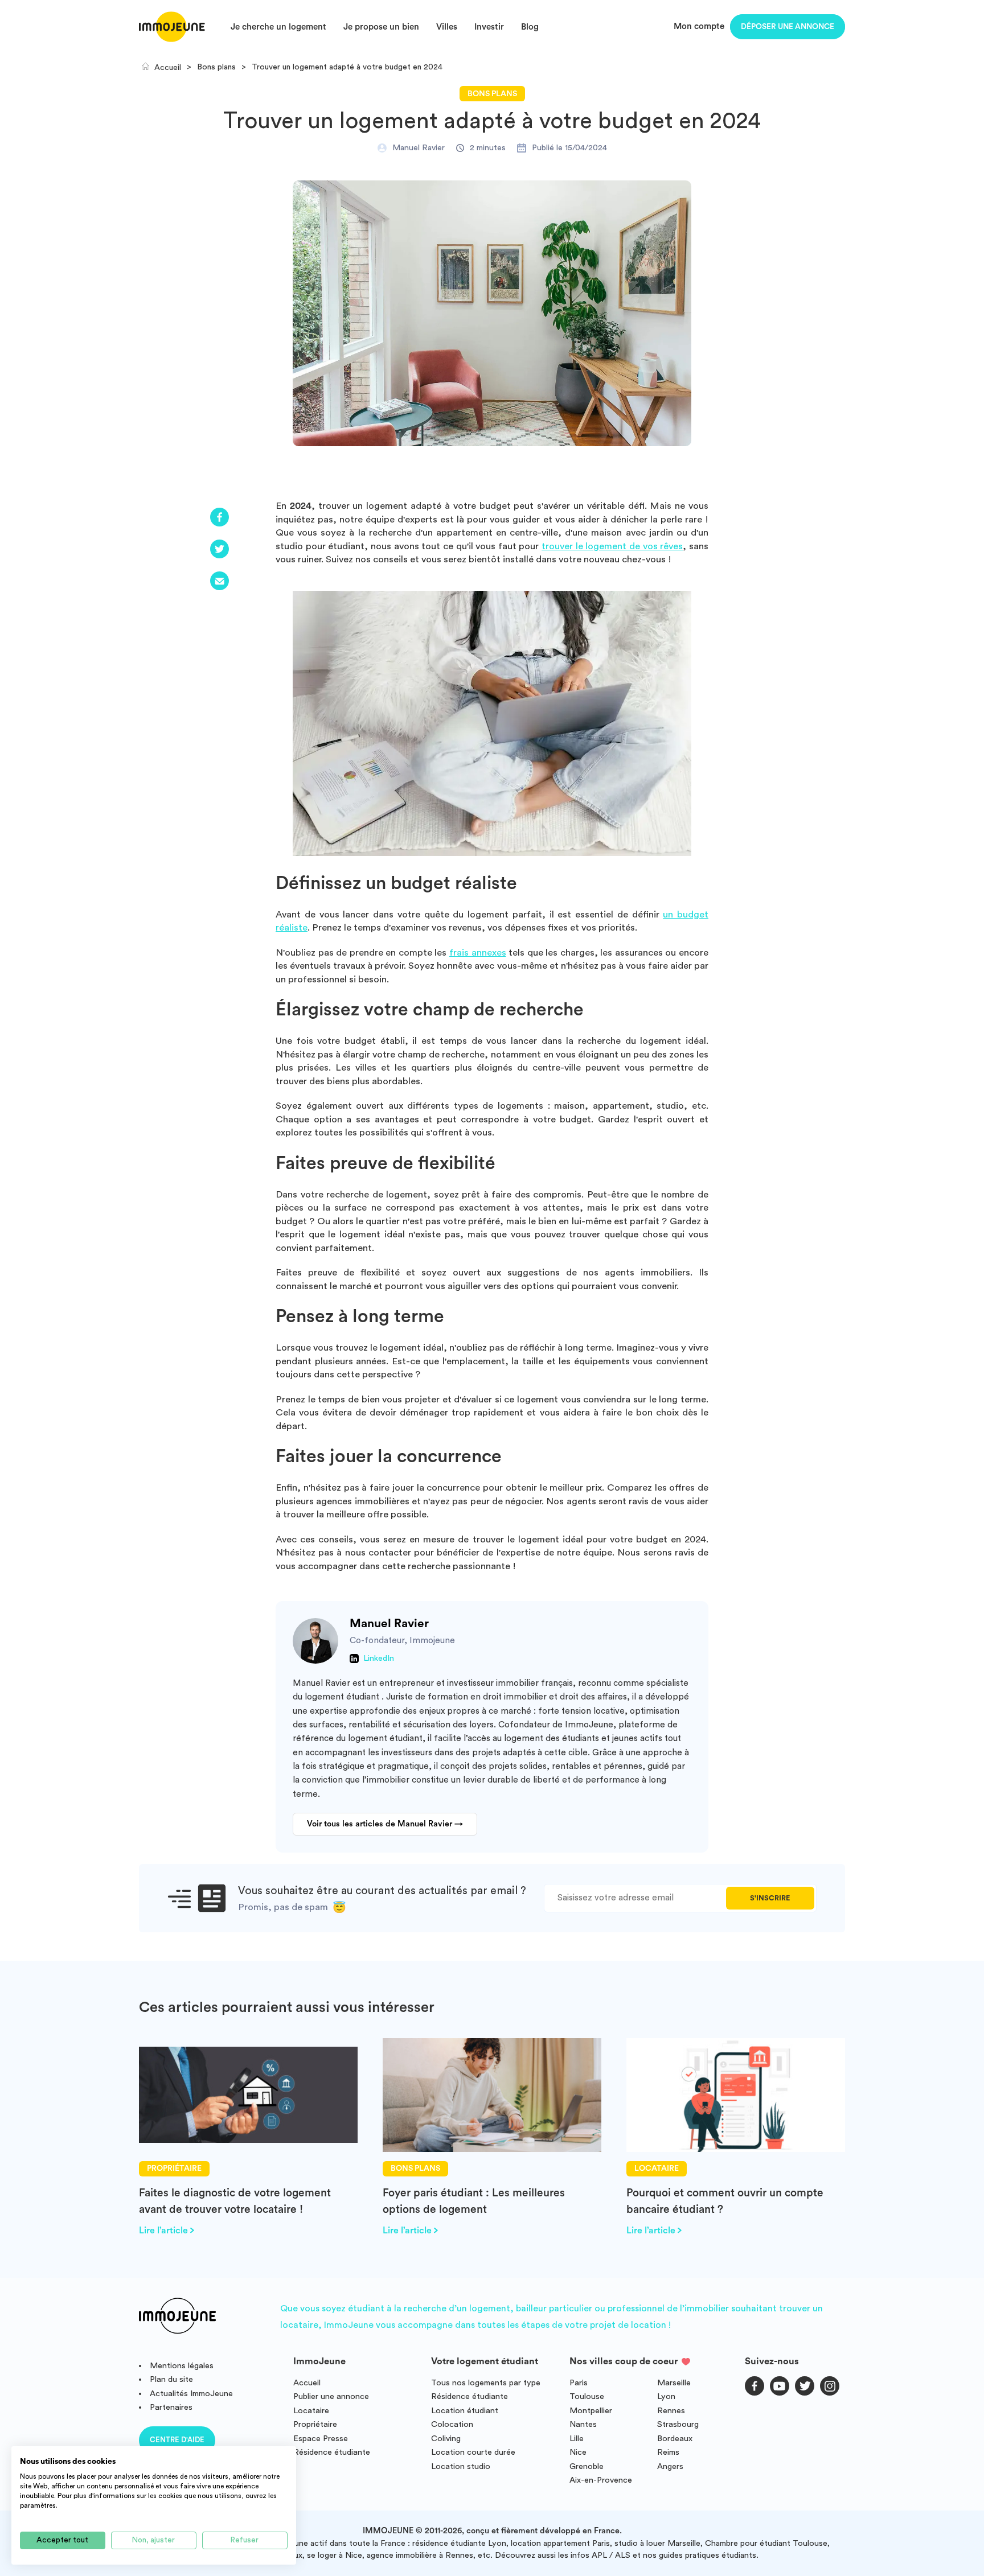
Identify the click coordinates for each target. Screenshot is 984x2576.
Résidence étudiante (332, 2452)
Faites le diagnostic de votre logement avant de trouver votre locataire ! (235, 2201)
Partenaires (171, 2407)
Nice (578, 2452)
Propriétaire (315, 2424)
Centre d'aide (177, 2440)
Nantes (583, 2424)
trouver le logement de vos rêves (612, 546)
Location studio (461, 2466)
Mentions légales (182, 2366)
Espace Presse (321, 2439)
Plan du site (171, 2379)
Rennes (671, 2411)
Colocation (452, 2424)
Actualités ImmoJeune (191, 2394)
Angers (670, 2466)
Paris (579, 2383)
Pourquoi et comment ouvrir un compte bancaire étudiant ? (725, 2201)
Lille (577, 2439)
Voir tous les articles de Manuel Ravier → (385, 1824)
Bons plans (492, 94)
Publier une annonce (331, 2396)
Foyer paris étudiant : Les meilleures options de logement (474, 2201)
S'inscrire (770, 1898)
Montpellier (591, 2411)
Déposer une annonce (788, 27)
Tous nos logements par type (486, 2383)
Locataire (311, 2411)
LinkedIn (379, 1659)
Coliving (446, 2439)
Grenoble (587, 2466)
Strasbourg (678, 2424)
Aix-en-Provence (601, 2480)
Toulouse (587, 2396)
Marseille (674, 2383)
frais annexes (478, 952)
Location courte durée (473, 2452)
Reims (668, 2452)
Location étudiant (465, 2411)
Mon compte (699, 26)
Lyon (666, 2396)
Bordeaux (675, 2439)
